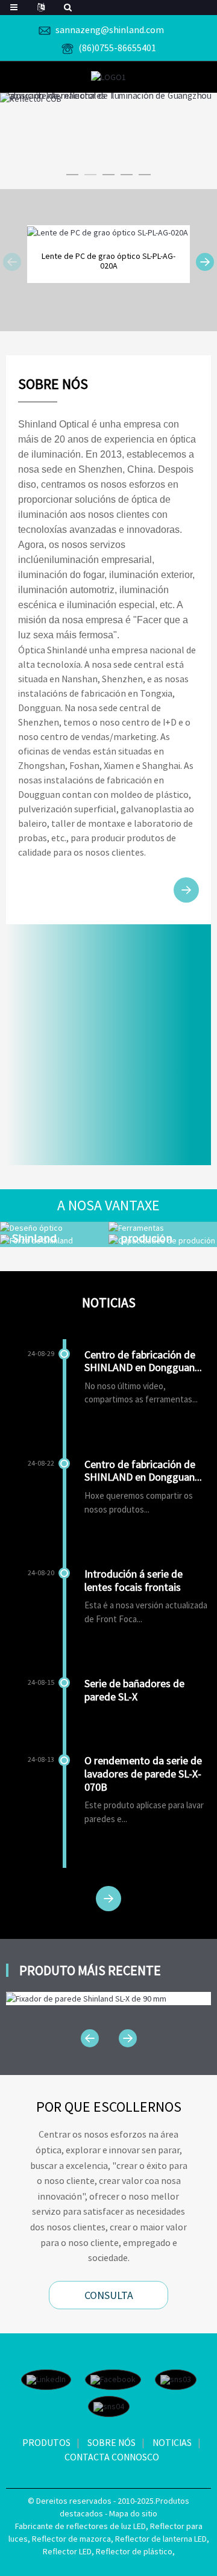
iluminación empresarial (101, 560)
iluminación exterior (151, 575)
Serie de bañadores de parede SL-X (134, 1690)
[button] (72, 175)
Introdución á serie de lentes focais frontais (134, 1580)
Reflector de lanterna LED (161, 2539)
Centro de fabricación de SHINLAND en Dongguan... (143, 1361)
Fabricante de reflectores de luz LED (80, 2526)
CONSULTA (109, 2295)
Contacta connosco (112, 2457)
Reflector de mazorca (71, 2539)
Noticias (172, 2442)
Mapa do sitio (133, 2513)
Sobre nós (112, 2442)
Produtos (46, 2442)
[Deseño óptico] (54, 1228)
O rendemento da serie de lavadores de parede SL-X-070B (143, 1773)
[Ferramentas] (163, 1228)
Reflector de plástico (134, 2551)
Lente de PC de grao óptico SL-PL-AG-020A (108, 261)
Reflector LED (67, 2551)
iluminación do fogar (61, 575)
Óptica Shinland (50, 650)
